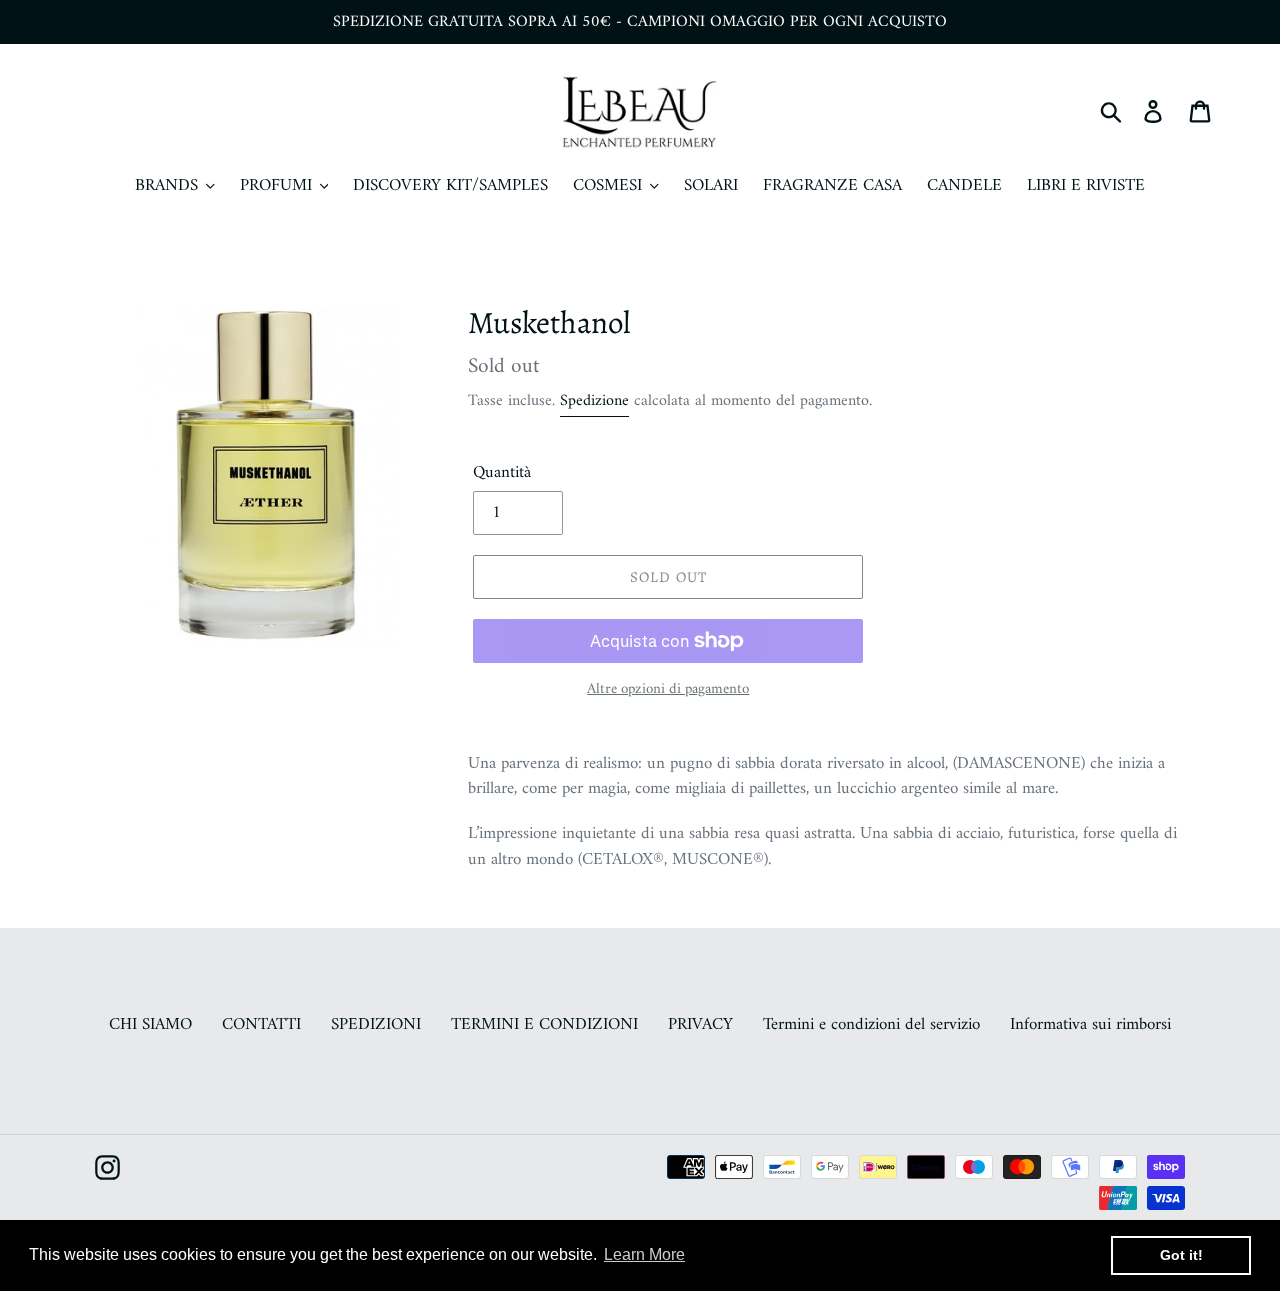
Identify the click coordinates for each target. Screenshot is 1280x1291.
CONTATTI (261, 1025)
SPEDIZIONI (376, 1025)
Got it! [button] (1181, 1255)
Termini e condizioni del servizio (871, 1025)
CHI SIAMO (150, 1025)
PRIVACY (700, 1025)
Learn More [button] (644, 1254)
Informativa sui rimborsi (1090, 1025)
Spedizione (594, 401)
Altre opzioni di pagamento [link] (668, 690)
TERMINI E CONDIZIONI (544, 1025)
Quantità (502, 474)
